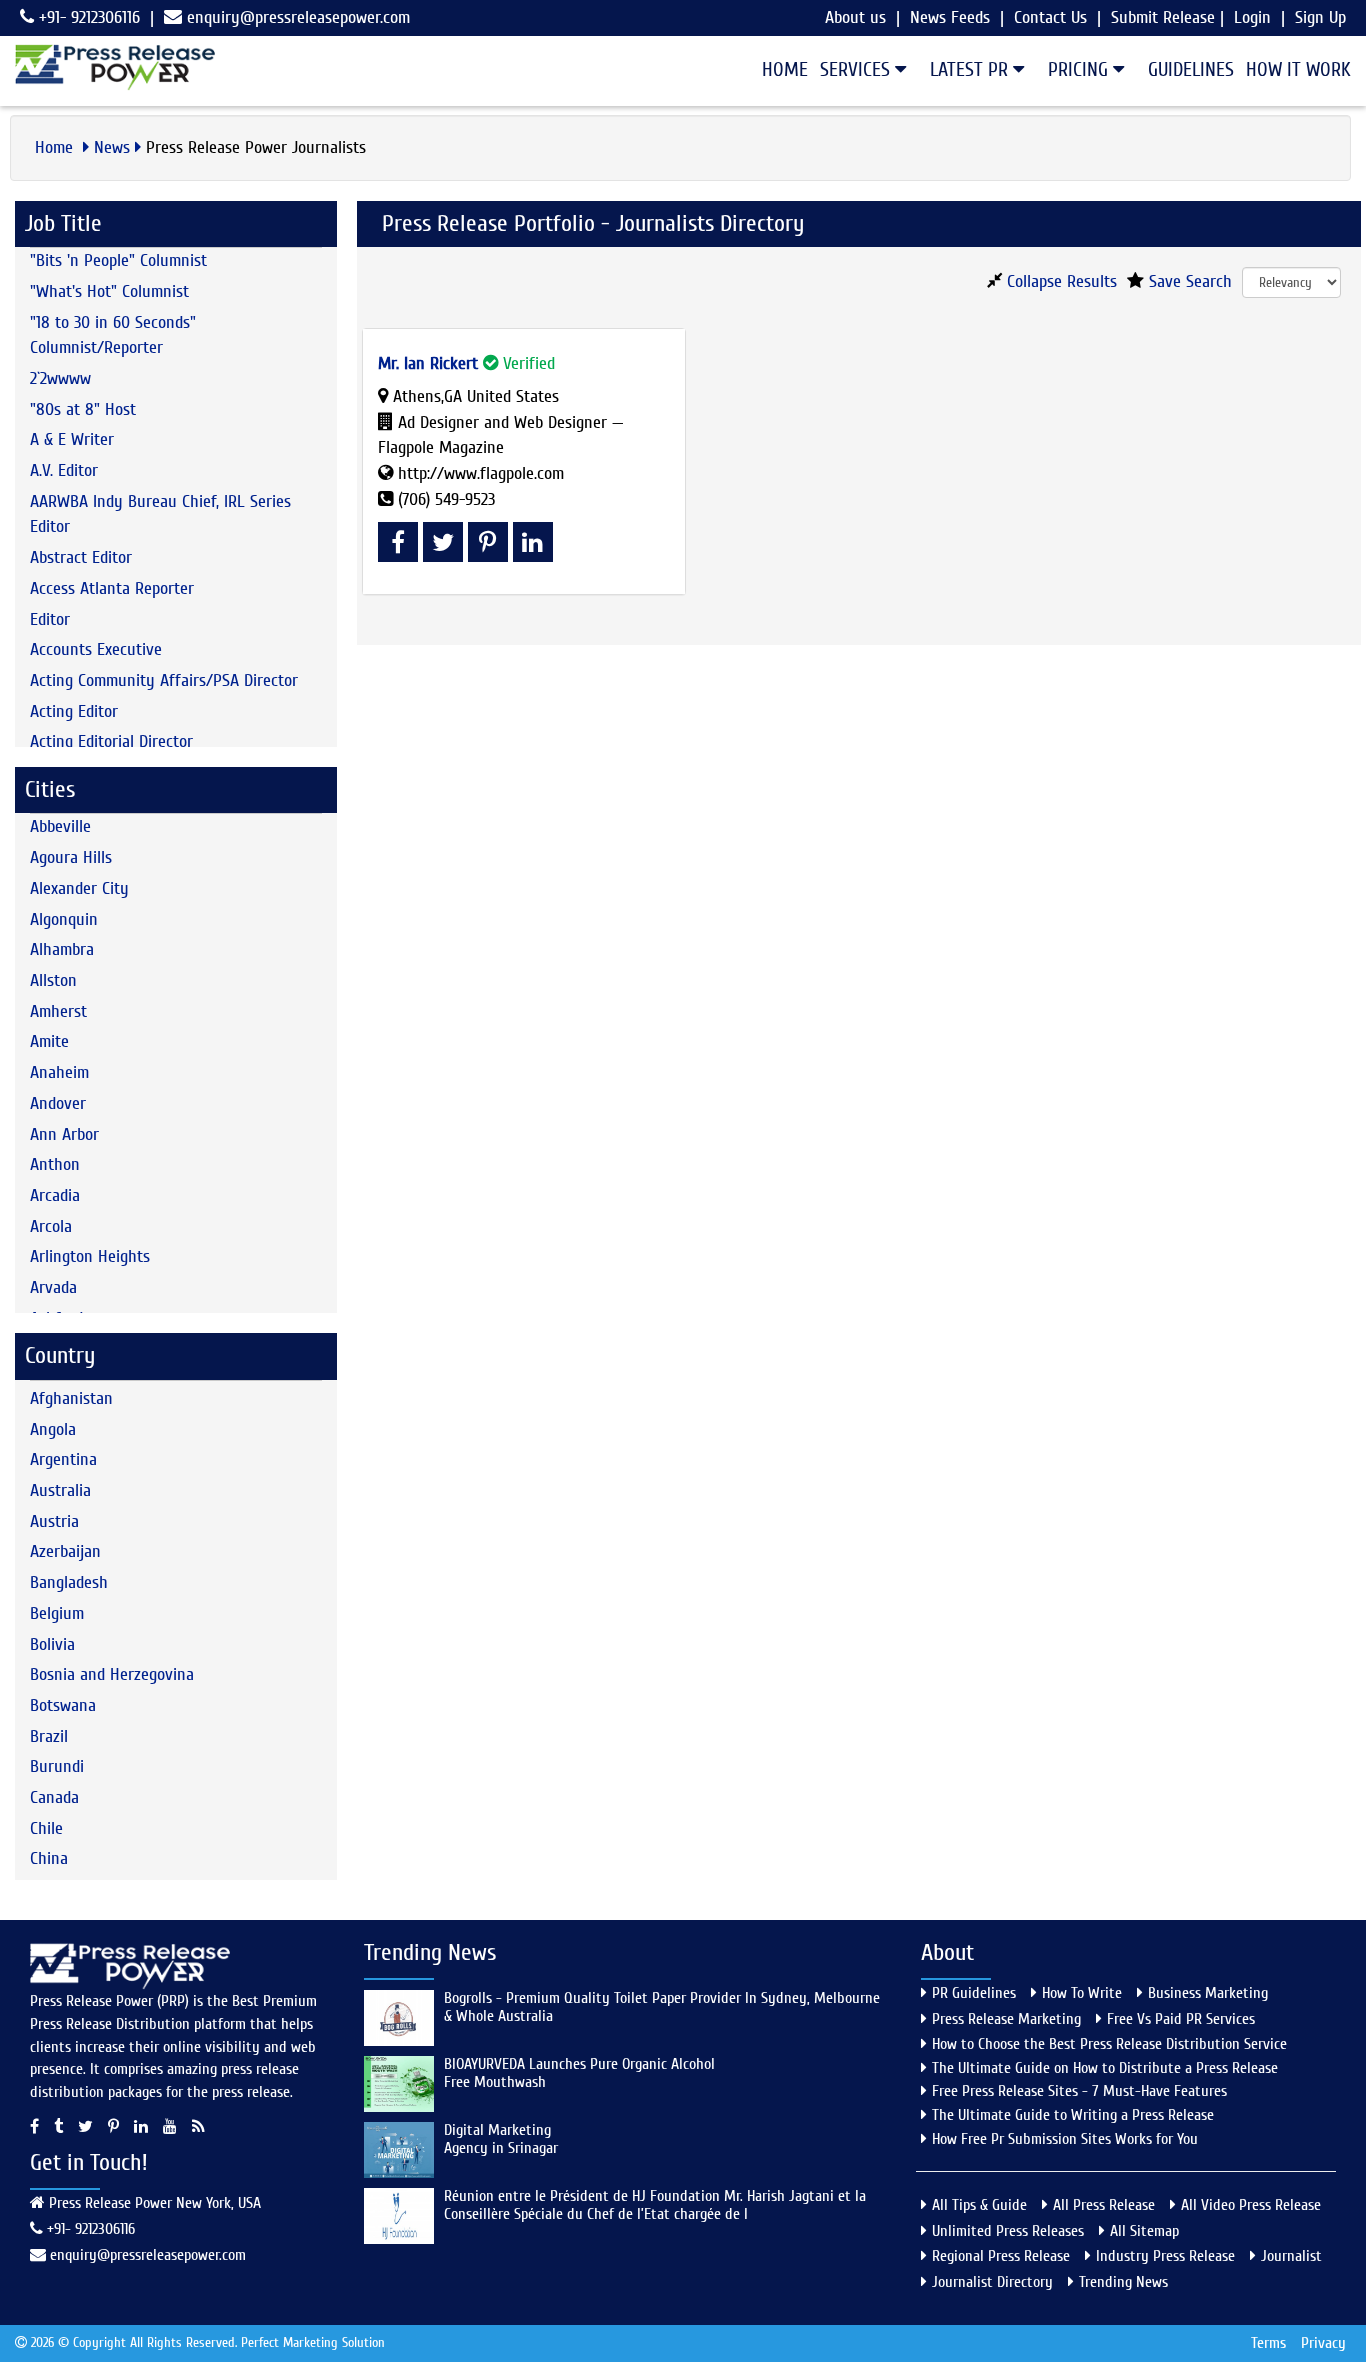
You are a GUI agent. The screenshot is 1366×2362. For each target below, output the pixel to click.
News (112, 147)
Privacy (1323, 2343)
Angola (53, 1429)
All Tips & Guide (979, 2205)
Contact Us (1050, 17)
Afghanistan (71, 1398)
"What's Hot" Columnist (109, 291)
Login (1252, 17)
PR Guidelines (974, 1993)
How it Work (1298, 69)
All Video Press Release (1251, 2205)
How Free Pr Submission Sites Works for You (1065, 2139)
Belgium (57, 1613)
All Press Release (1104, 2205)
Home (785, 69)
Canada (54, 1797)
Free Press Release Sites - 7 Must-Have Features (1079, 2091)
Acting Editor (74, 711)
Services (857, 69)
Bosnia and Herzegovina (112, 1674)
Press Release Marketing (1006, 2019)
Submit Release (1163, 17)
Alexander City (79, 888)
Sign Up (1320, 17)
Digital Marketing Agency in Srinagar (501, 2139)
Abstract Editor (81, 557)
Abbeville (60, 826)
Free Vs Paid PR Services (1181, 2019)
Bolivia (52, 1644)
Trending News (1123, 2282)
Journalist (1291, 2256)
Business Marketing (1208, 1993)
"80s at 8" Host (83, 409)
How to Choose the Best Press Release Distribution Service (1109, 2044)
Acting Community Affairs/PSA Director (164, 680)
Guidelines (1191, 69)
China (49, 1858)
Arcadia (55, 1195)
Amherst (58, 1011)
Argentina (63, 1459)
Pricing (1080, 69)
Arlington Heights (90, 1256)
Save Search (1188, 281)
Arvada (53, 1287)
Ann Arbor (64, 1134)
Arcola (51, 1226)
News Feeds (950, 17)
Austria (54, 1521)
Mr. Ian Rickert (428, 363)
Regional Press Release (1001, 2256)
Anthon (55, 1164)
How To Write (1082, 1993)
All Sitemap (1144, 2231)
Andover (58, 1103)
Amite (49, 1041)
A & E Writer (72, 439)
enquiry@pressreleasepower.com (298, 17)
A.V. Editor (64, 470)
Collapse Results (1059, 281)
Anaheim (59, 1072)
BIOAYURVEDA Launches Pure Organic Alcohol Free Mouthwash (579, 2073)
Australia (60, 1490)
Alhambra (62, 949)
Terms (1268, 2343)
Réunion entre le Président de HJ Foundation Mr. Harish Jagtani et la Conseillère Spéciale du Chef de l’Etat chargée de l (655, 2205)
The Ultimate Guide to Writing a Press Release (1073, 2115)
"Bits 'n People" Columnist (118, 260)
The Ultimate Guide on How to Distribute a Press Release (1105, 2068)
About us (855, 17)
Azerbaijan (65, 1551)
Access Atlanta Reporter (112, 588)
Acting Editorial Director (111, 741)
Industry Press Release (1165, 2256)
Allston (53, 980)
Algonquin (64, 919)
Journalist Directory (992, 2282)
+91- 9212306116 (87, 17)
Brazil (49, 1736)
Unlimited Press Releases (1008, 2231)
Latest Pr (971, 69)
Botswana (63, 1705)
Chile (46, 1828)
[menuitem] (779, 70)
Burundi (57, 1766)
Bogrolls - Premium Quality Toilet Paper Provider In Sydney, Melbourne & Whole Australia (662, 2007)
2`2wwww (60, 378)
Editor (50, 619)
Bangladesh (69, 1582)
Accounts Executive (96, 649)
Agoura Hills (71, 857)
